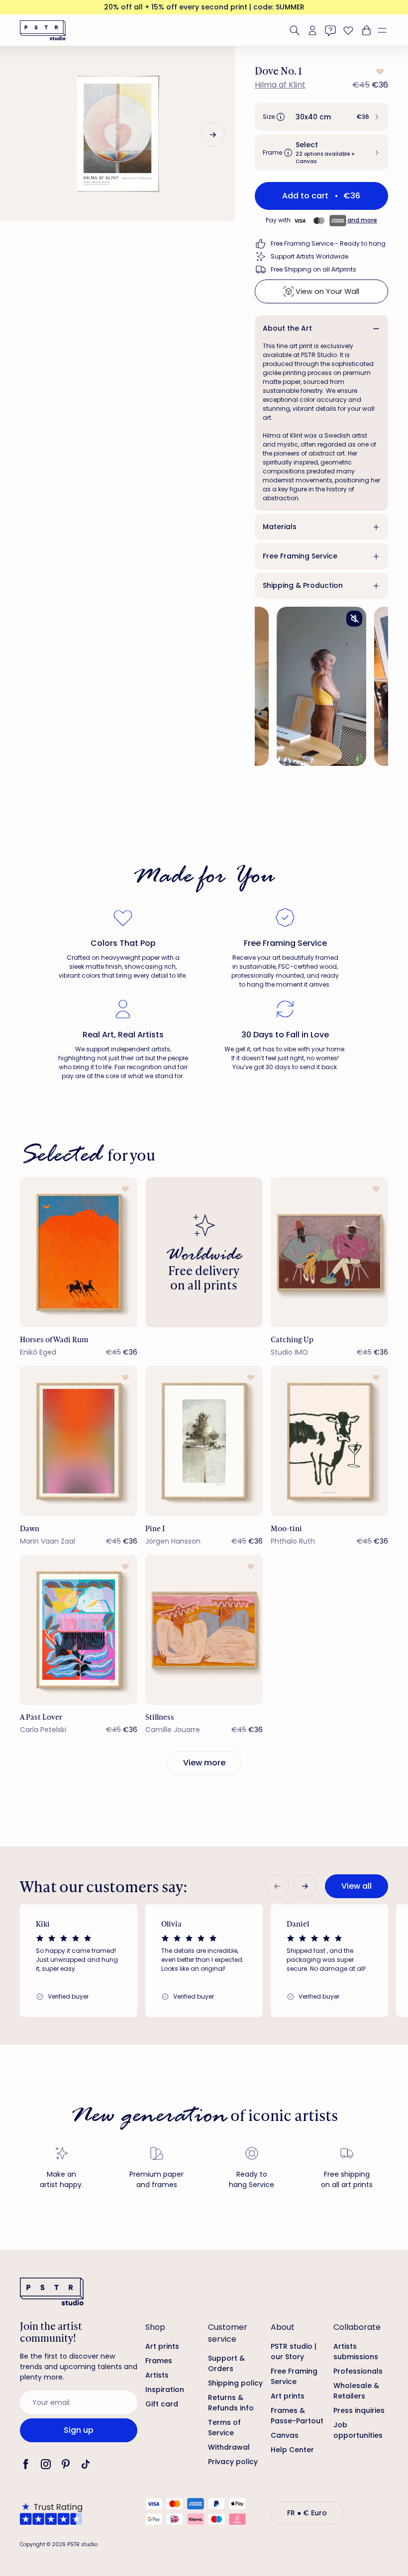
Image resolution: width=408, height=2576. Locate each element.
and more (362, 220)
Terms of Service (224, 2428)
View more (204, 1763)
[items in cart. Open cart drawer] (365, 30)
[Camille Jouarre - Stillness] (204, 1630)
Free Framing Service (300, 556)
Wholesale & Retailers (356, 2391)
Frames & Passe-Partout (297, 2416)
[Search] (295, 30)
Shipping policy (235, 2383)
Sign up (79, 2430)
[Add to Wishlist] (379, 72)
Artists (157, 2375)
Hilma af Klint (280, 85)
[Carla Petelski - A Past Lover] (79, 1630)
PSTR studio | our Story (294, 2351)
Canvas (285, 2435)
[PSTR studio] (43, 30)
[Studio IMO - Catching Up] (329, 1252)
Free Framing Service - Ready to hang (328, 243)
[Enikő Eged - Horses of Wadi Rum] (79, 1252)
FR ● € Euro (307, 2513)
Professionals (358, 2371)
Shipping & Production (303, 585)
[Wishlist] (348, 30)
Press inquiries (359, 2410)
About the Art (287, 328)
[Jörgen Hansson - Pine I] (204, 1441)
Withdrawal (229, 2447)
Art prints (162, 2346)
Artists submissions (356, 2351)
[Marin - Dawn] (79, 1441)
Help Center (292, 2450)
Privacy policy (233, 2462)
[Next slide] (213, 135)
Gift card (162, 2404)
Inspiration (165, 2390)
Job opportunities (358, 2430)
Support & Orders (226, 2363)
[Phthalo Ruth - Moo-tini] (329, 1441)
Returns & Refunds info (231, 2403)
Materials (280, 527)
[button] (386, 30)
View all (357, 1886)
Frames (159, 2361)
